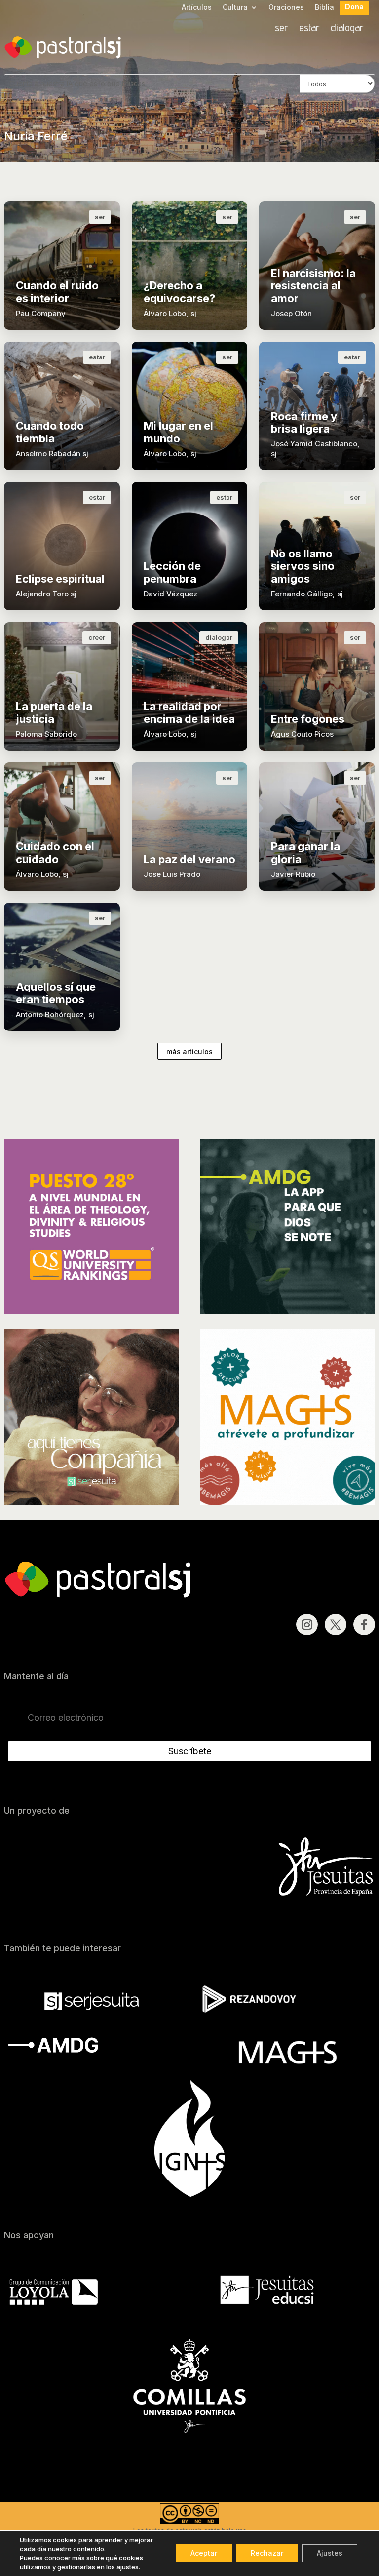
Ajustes (330, 2553)
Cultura (235, 8)
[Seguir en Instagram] (307, 1625)
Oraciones (286, 8)
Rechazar (267, 2553)
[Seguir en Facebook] (364, 1625)
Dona (354, 7)
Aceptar (204, 2553)
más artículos (189, 1051)
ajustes (128, 2567)
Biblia (324, 8)
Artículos (197, 8)
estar (309, 29)
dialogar (347, 29)
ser (282, 29)
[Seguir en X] (336, 1625)
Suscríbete (190, 1751)
